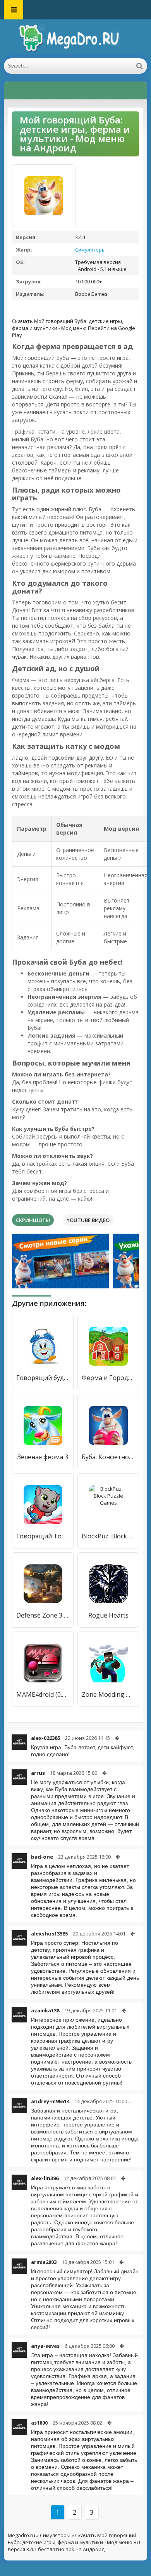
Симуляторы (90, 250)
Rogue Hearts (108, 1615)
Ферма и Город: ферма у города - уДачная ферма (108, 1378)
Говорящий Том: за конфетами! (43, 1536)
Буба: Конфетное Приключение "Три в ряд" (108, 1457)
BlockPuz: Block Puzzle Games (108, 1536)
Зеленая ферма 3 (43, 1457)
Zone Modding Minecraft (108, 1694)
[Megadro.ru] (75, 39)
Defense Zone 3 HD (43, 1615)
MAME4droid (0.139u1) (43, 1694)
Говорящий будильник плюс (43, 1378)
